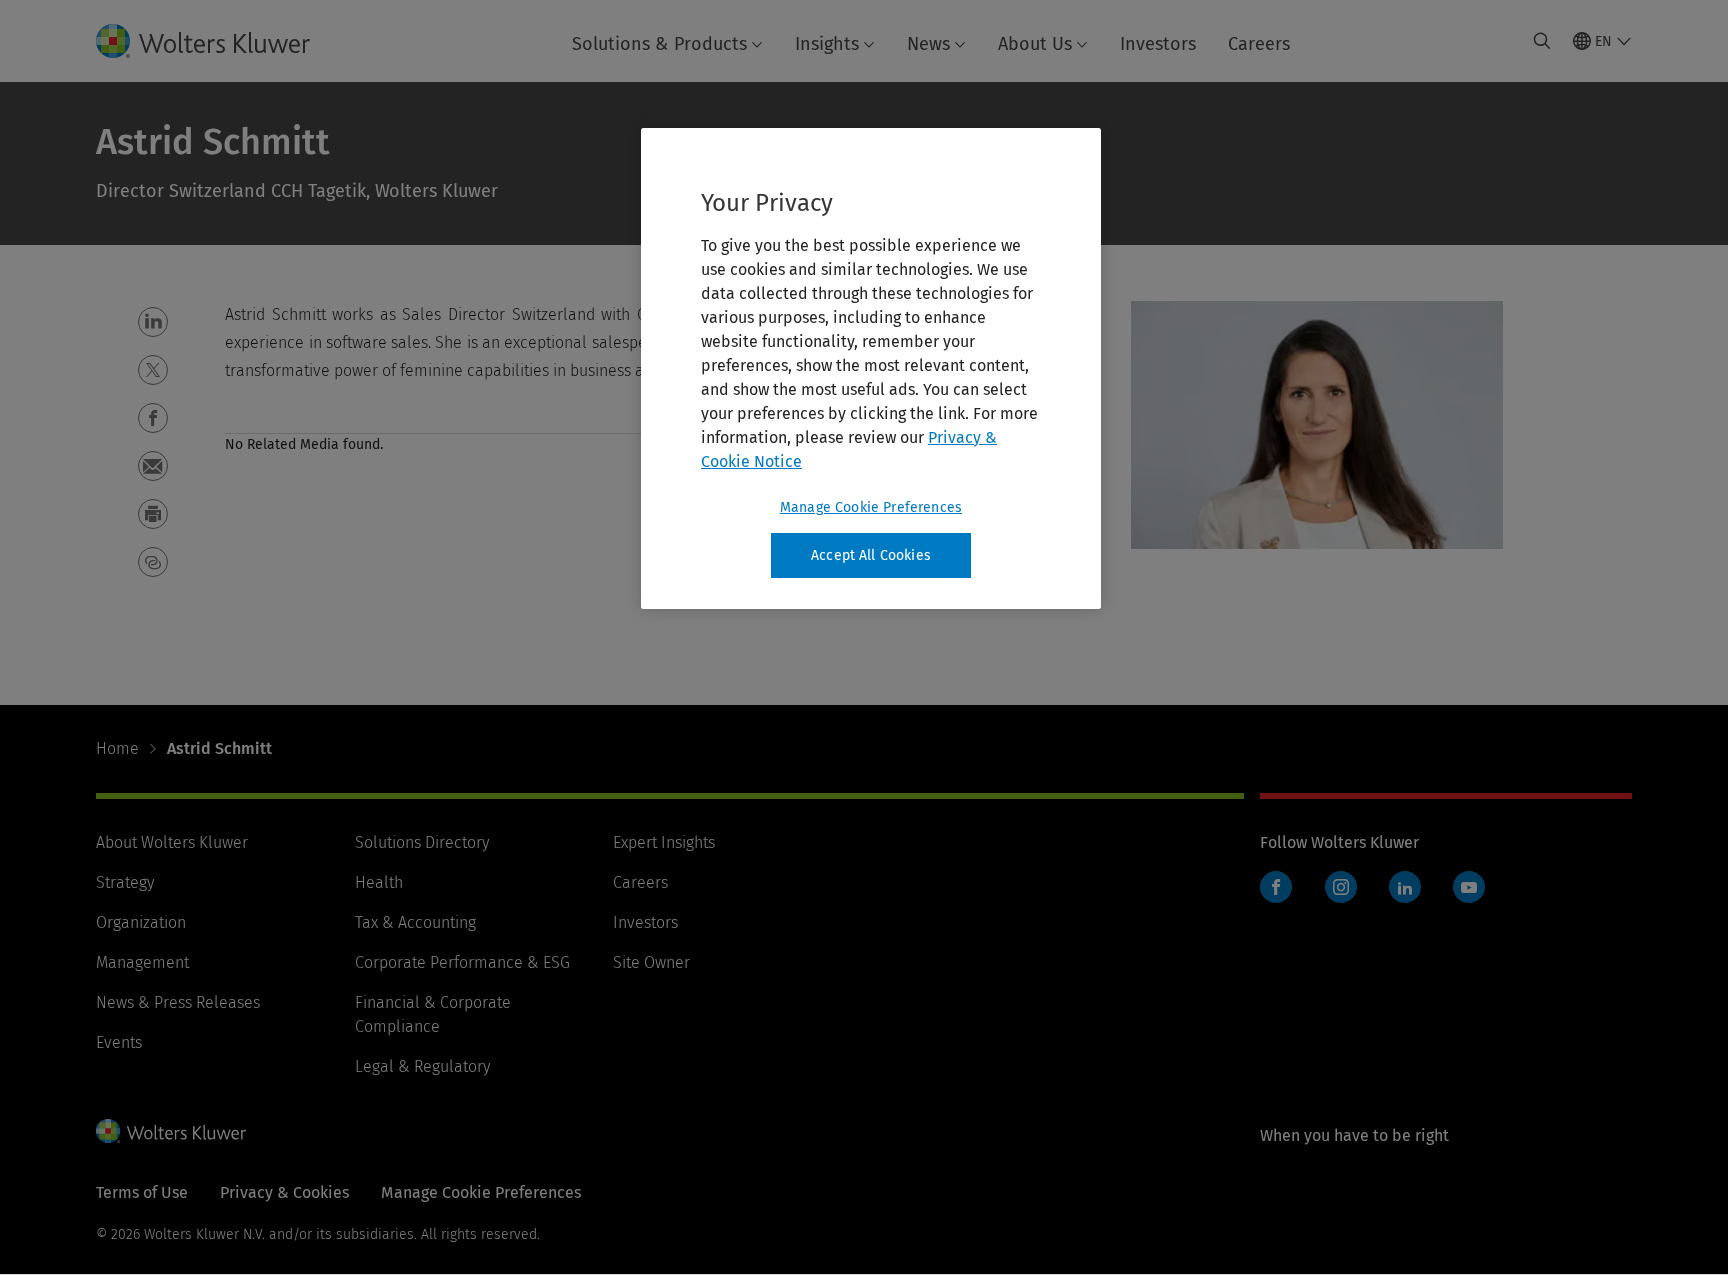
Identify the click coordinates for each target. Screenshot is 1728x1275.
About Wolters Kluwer (172, 842)
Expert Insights (664, 842)
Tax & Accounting (415, 922)
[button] (153, 322)
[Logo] (219, 41)
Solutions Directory (422, 842)
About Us (1035, 44)
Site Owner (651, 962)
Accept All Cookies (871, 555)
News (928, 44)
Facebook (1276, 887)
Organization (141, 922)
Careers (1259, 44)
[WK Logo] (171, 1131)
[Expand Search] (1542, 41)
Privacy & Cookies (284, 1192)
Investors (1158, 44)
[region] (871, 369)
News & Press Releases (178, 1002)
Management (142, 962)
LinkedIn (1405, 887)
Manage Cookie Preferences (871, 507)
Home (117, 748)
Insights (827, 44)
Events (119, 1042)
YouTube (1469, 887)
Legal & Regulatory (422, 1066)
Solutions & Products (659, 44)
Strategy (125, 882)
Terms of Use (142, 1192)
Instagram (1341, 887)
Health (379, 882)
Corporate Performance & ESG (462, 962)
